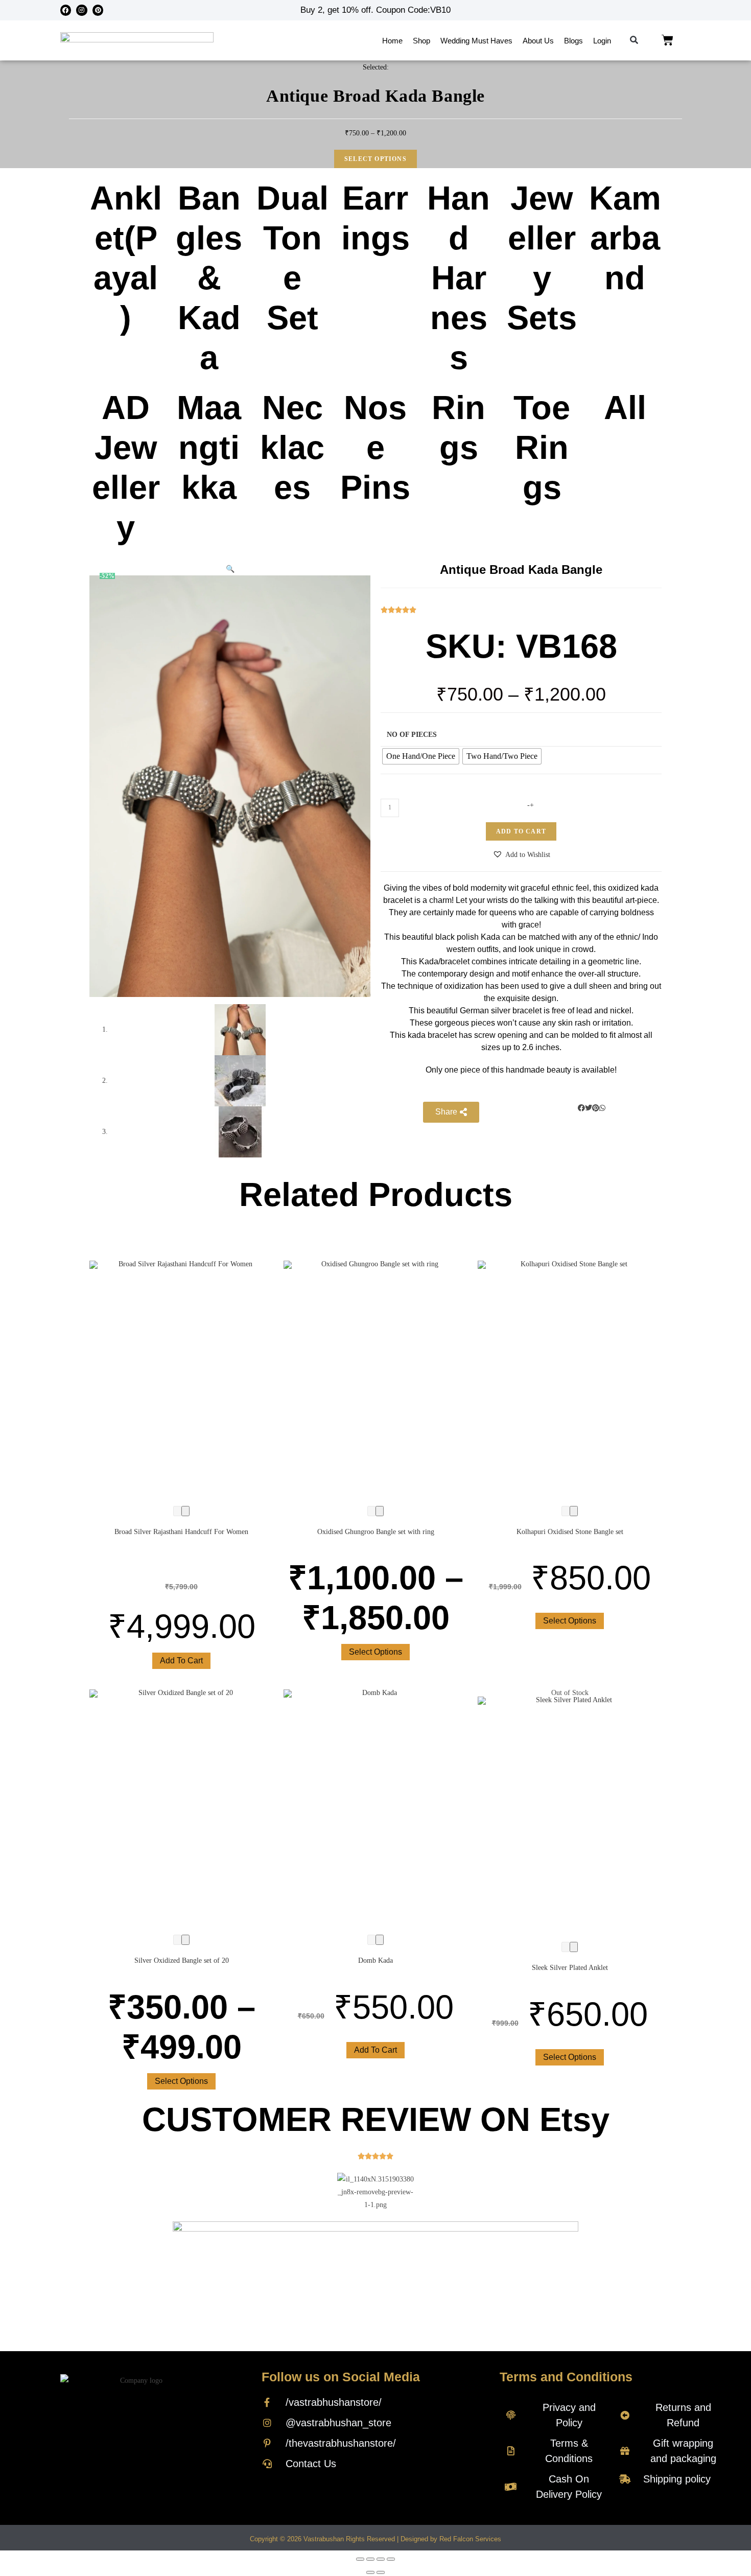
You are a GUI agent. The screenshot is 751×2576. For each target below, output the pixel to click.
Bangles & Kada (209, 278)
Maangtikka (209, 447)
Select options (375, 1652)
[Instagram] (82, 10)
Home (392, 41)
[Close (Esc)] (360, 2559)
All (625, 408)
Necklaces (292, 447)
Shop (421, 41)
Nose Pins (375, 447)
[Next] (185, 1511)
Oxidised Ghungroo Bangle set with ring (376, 1532)
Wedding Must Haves (476, 41)
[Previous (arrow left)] (370, 2572)
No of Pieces (412, 735)
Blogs (573, 41)
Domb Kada (375, 1960)
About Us (538, 41)
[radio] (421, 756)
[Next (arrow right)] (381, 2572)
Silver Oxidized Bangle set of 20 (182, 1960)
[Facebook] (66, 10)
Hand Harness (459, 278)
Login (602, 41)
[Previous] (177, 1511)
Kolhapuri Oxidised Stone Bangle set (570, 1532)
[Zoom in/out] (391, 2559)
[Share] (370, 2559)
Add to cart (521, 831)
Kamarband (625, 238)
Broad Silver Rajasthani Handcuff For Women (181, 1532)
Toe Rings (542, 447)
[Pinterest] (98, 10)
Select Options (375, 159)
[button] (634, 41)
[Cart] (667, 40)
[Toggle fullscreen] (381, 2559)
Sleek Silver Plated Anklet (570, 1968)
